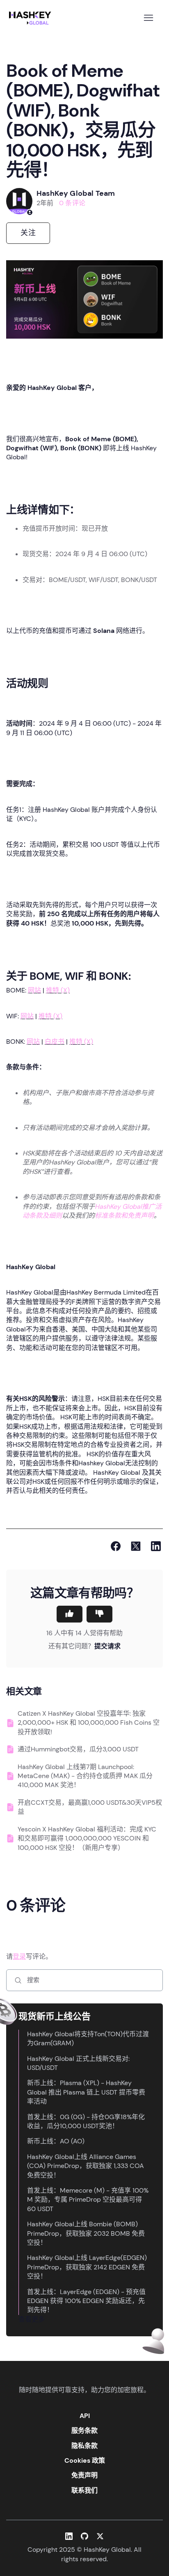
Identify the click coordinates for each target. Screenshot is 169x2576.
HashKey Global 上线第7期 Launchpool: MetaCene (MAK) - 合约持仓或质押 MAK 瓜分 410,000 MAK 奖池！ (85, 1776)
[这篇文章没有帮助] (99, 1614)
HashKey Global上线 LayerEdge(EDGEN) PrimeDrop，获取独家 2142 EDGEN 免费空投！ (87, 2267)
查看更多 (32, 2319)
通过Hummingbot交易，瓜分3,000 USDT (78, 1749)
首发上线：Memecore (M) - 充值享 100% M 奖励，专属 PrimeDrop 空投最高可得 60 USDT (88, 2200)
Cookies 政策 (85, 2460)
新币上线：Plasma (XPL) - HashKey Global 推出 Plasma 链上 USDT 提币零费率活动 (86, 2092)
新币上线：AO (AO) (56, 2141)
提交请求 (107, 1646)
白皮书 (55, 1042)
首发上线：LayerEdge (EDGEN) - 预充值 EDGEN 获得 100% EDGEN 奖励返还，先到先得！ (86, 2301)
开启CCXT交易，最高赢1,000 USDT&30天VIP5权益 (90, 1807)
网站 (34, 990)
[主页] (32, 18)
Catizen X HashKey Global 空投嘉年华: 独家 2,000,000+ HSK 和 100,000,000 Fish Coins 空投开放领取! (89, 1723)
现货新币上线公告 (55, 2016)
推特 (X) (58, 990)
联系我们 (84, 2490)
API (85, 2416)
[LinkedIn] (156, 1546)
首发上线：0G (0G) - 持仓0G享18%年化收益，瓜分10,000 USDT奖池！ (86, 2121)
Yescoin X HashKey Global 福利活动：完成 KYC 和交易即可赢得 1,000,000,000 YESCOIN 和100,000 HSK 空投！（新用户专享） (87, 1838)
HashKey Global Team (76, 193)
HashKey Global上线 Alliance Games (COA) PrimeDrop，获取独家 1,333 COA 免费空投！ (86, 2166)
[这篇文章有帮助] (70, 1614)
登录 (19, 1956)
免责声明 (84, 2475)
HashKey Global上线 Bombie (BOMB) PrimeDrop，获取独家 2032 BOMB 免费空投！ (86, 2233)
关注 (28, 233)
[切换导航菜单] (148, 18)
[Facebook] (116, 1546)
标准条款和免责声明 (124, 1216)
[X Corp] (136, 1546)
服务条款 (84, 2430)
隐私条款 (84, 2446)
